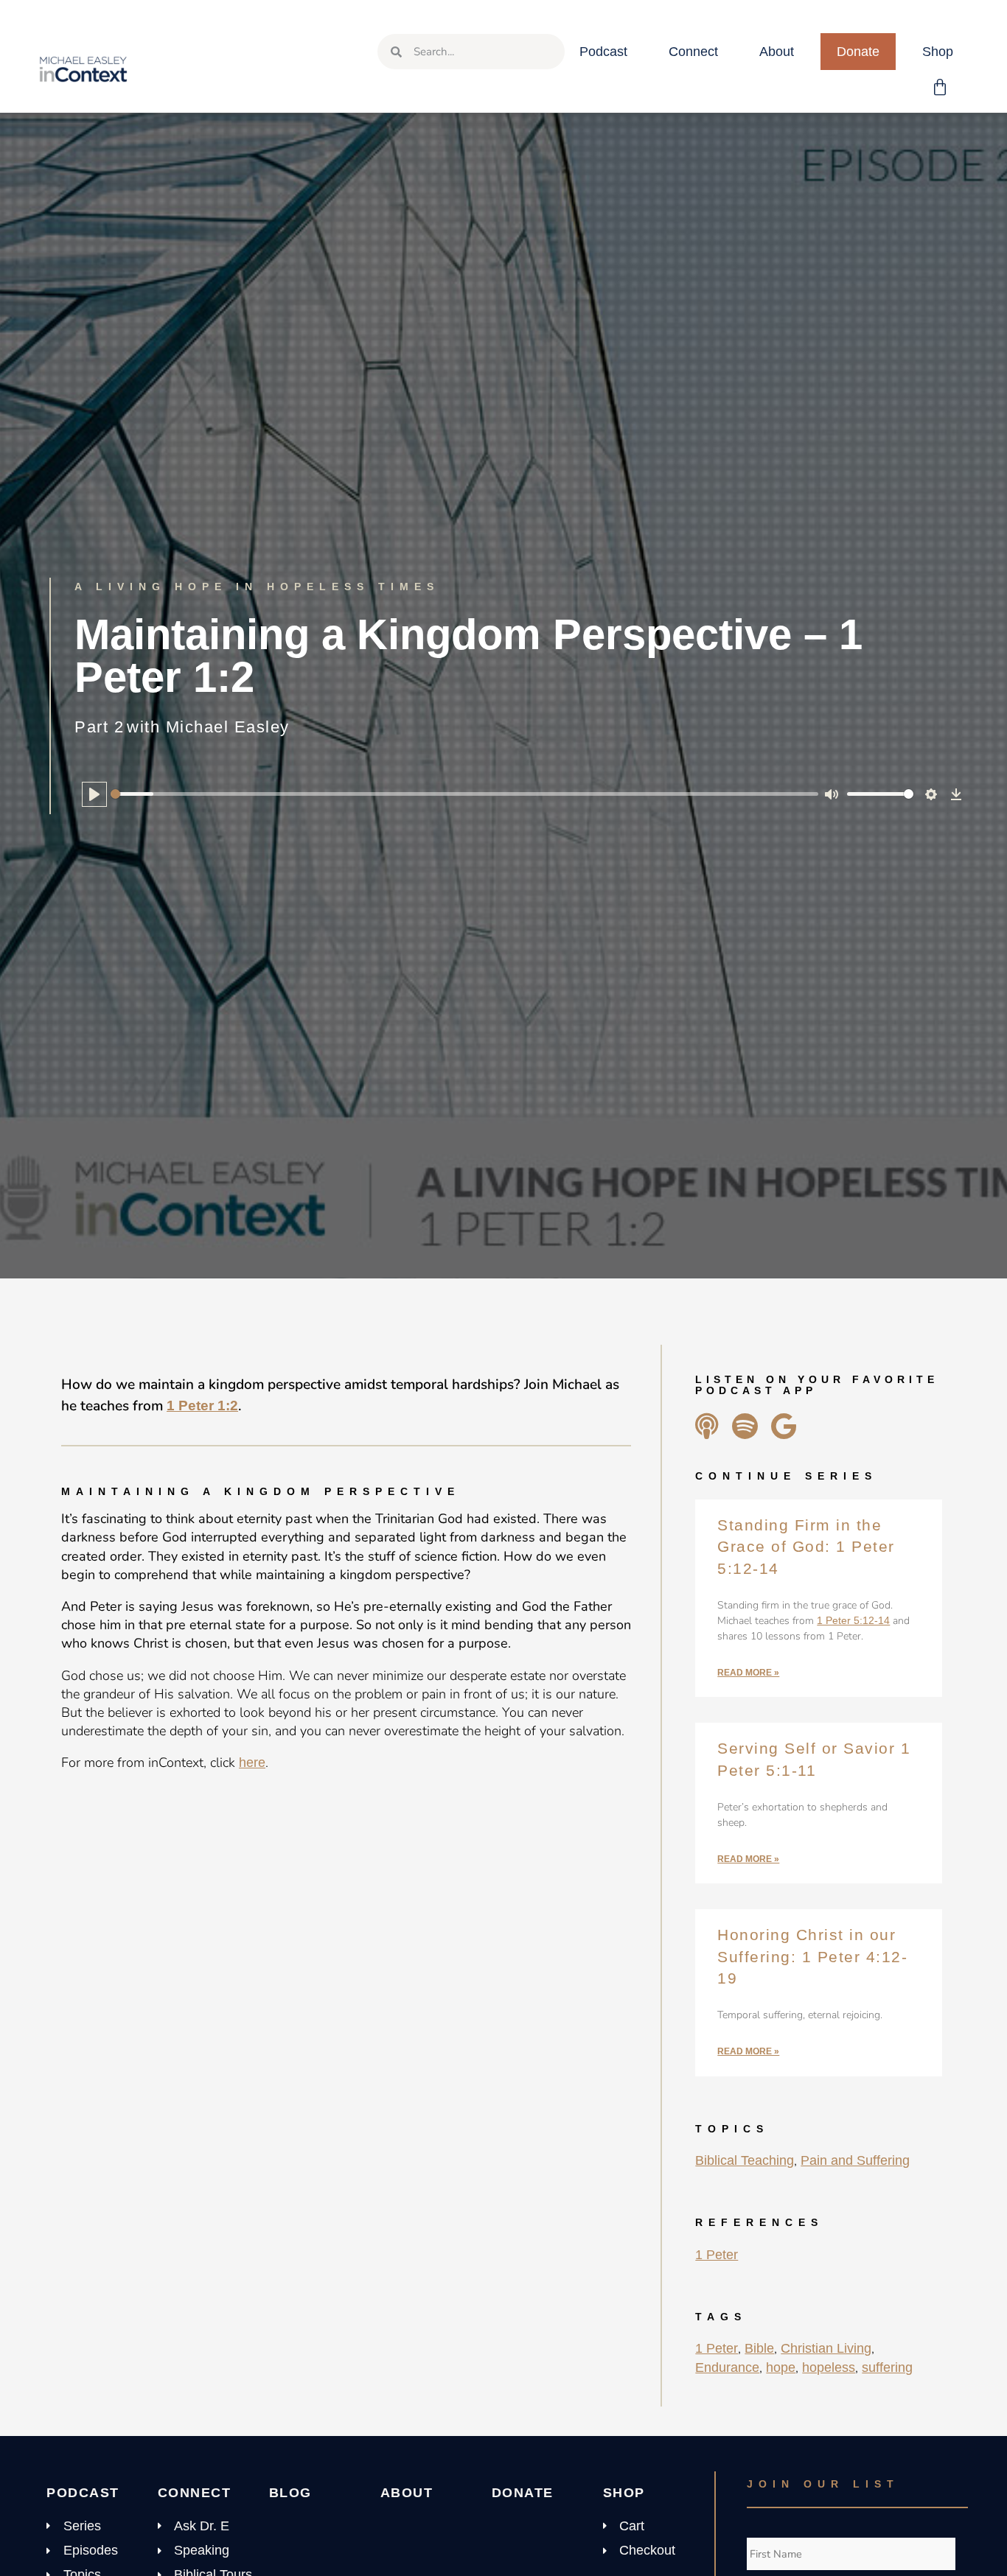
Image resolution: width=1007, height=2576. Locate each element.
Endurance (727, 2367)
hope (781, 2367)
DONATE (523, 2493)
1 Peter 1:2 (202, 1406)
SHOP (624, 2493)
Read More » (748, 1673)
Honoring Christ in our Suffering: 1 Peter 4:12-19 (812, 1956)
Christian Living (826, 2348)
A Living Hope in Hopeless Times (257, 587)
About (777, 52)
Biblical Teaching (745, 2160)
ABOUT (407, 2493)
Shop (938, 52)
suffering (887, 2367)
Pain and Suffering (855, 2160)
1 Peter (717, 2255)
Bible (759, 2348)
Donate (858, 52)
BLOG (290, 2493)
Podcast (603, 52)
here (252, 1763)
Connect (693, 52)
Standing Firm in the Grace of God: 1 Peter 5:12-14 (806, 1547)
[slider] (464, 794)
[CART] (941, 88)
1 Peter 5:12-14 (853, 1620)
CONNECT (195, 2493)
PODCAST (83, 2493)
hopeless (829, 2367)
